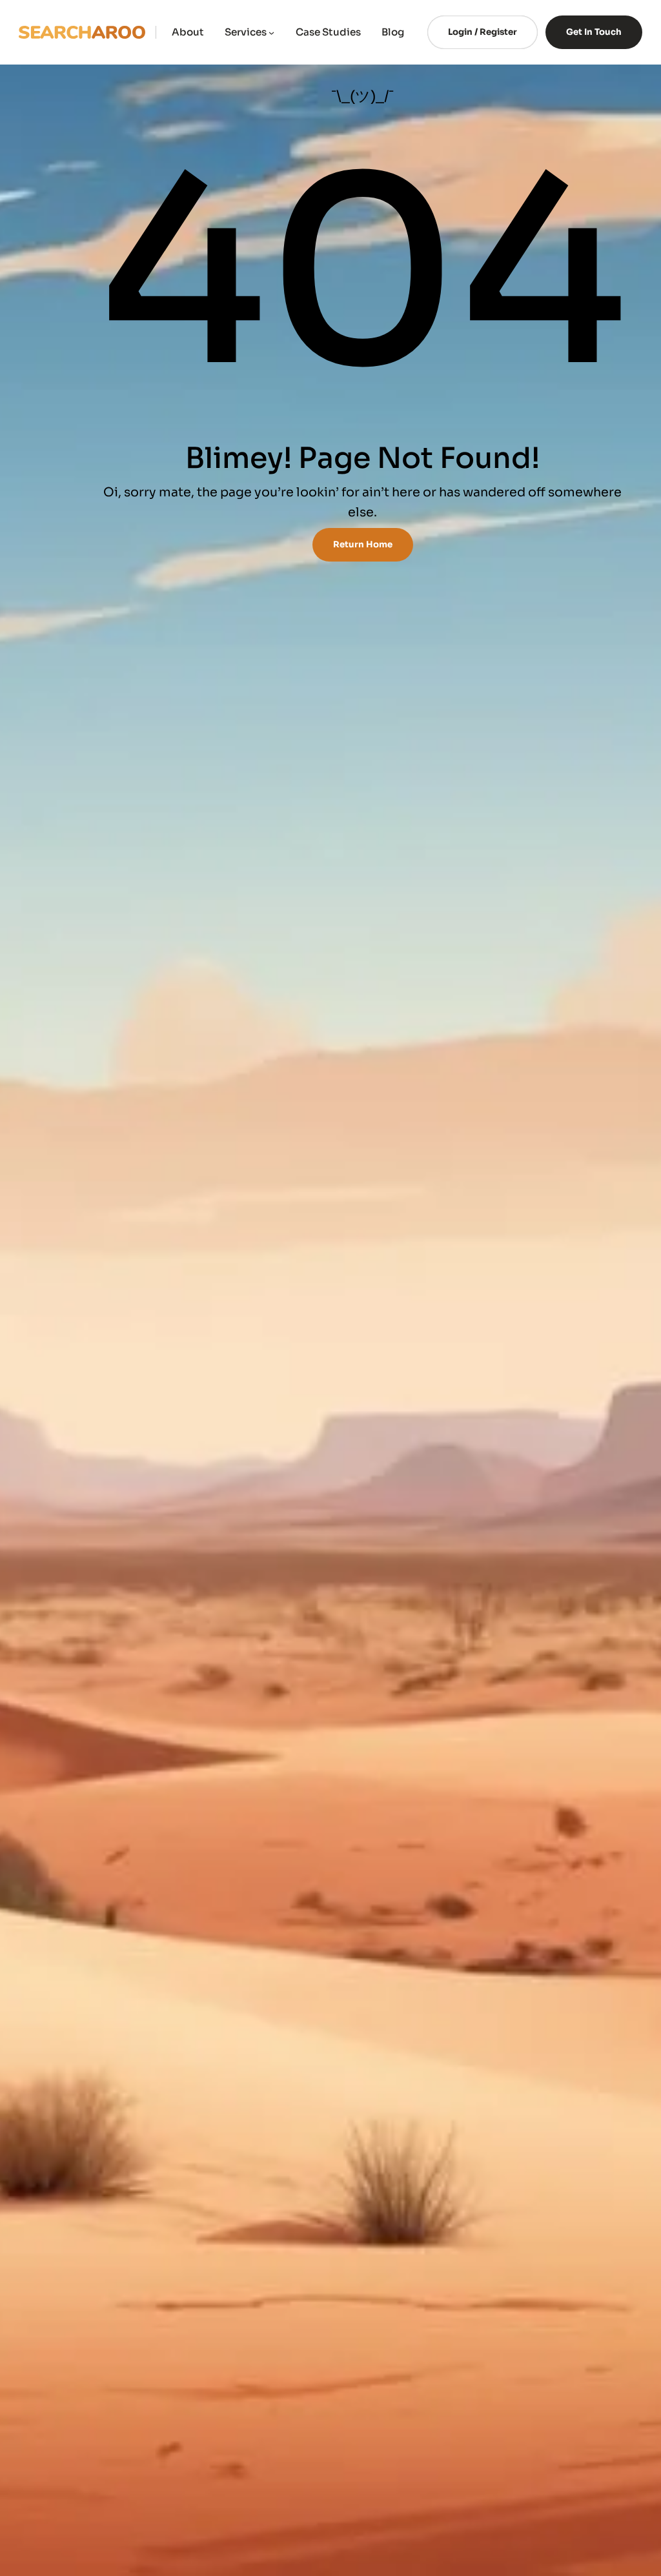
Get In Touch (594, 32)
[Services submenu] (271, 32)
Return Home (363, 544)
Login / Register (483, 32)
